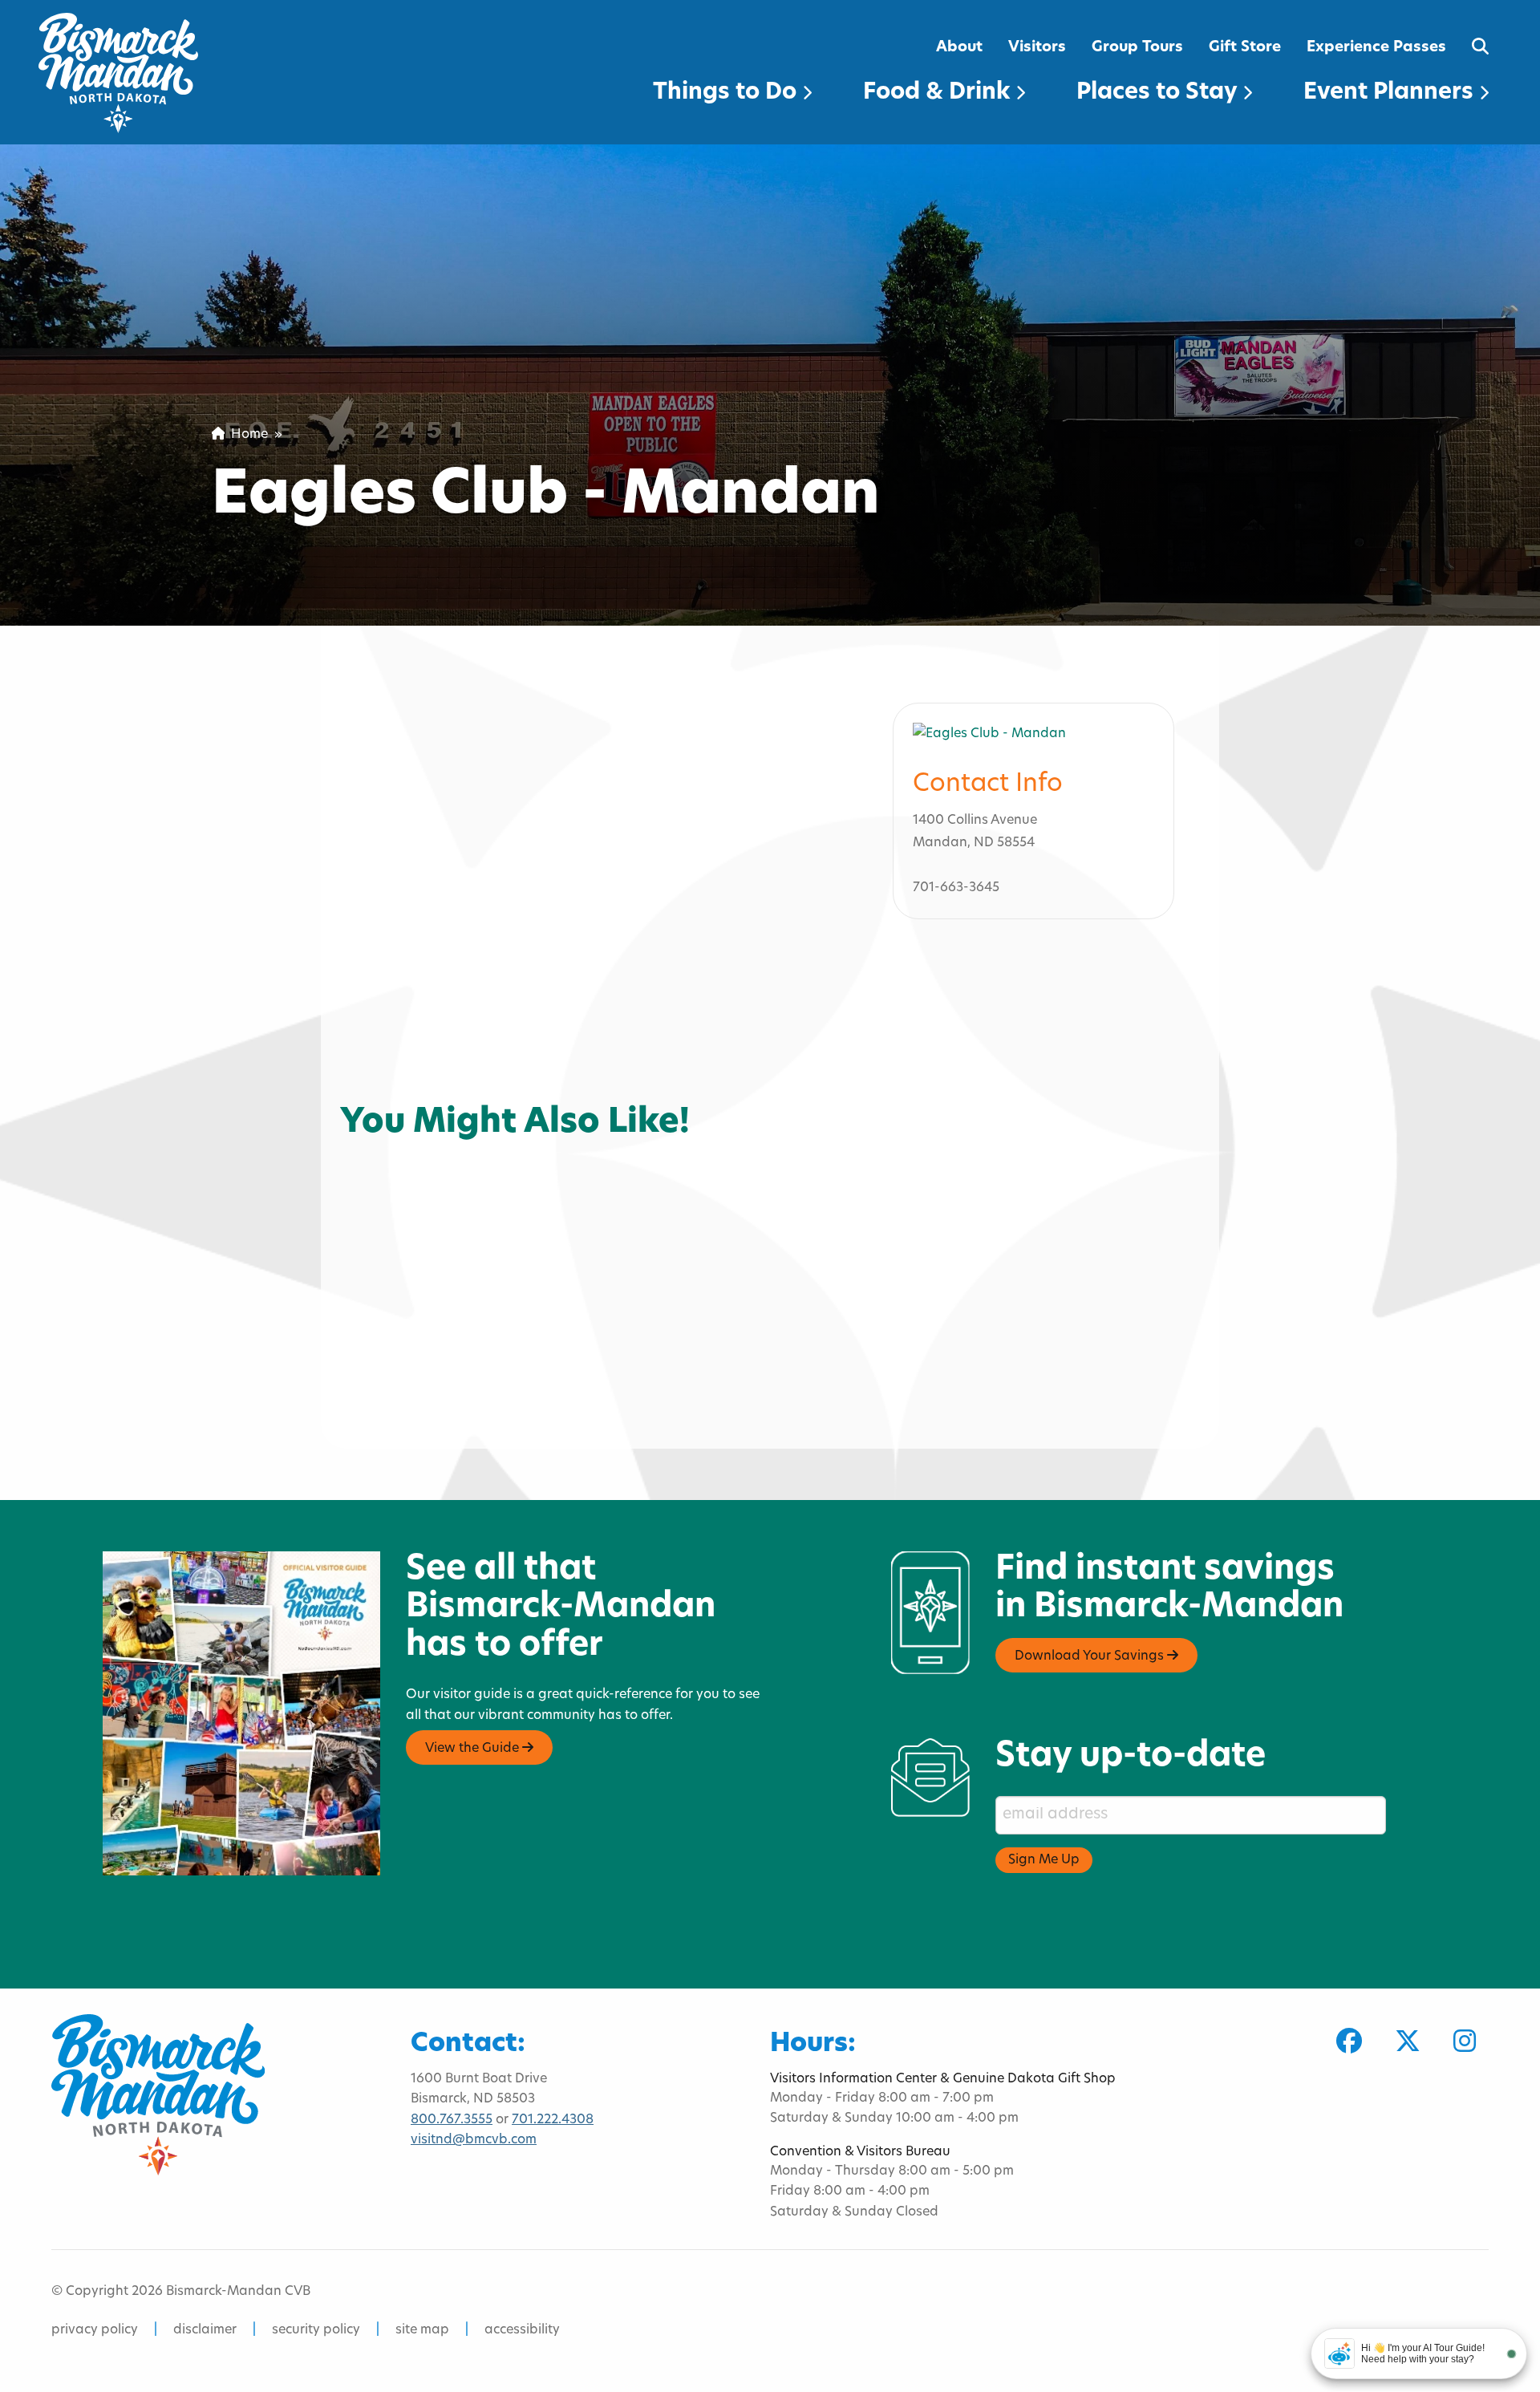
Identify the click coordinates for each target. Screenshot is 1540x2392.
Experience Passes (1376, 48)
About (959, 48)
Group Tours (1137, 48)
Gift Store (1245, 48)
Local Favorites (400, 1126)
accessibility (522, 2330)
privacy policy (95, 2330)
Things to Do (727, 93)
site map (422, 2330)
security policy (316, 2330)
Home (246, 435)
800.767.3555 (452, 2120)
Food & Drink (939, 93)
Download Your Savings (1091, 1656)
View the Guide (474, 1749)
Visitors (1037, 48)
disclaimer (205, 2330)
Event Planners (1391, 93)
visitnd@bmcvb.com (474, 2140)
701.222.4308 (553, 2120)
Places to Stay (1159, 93)
